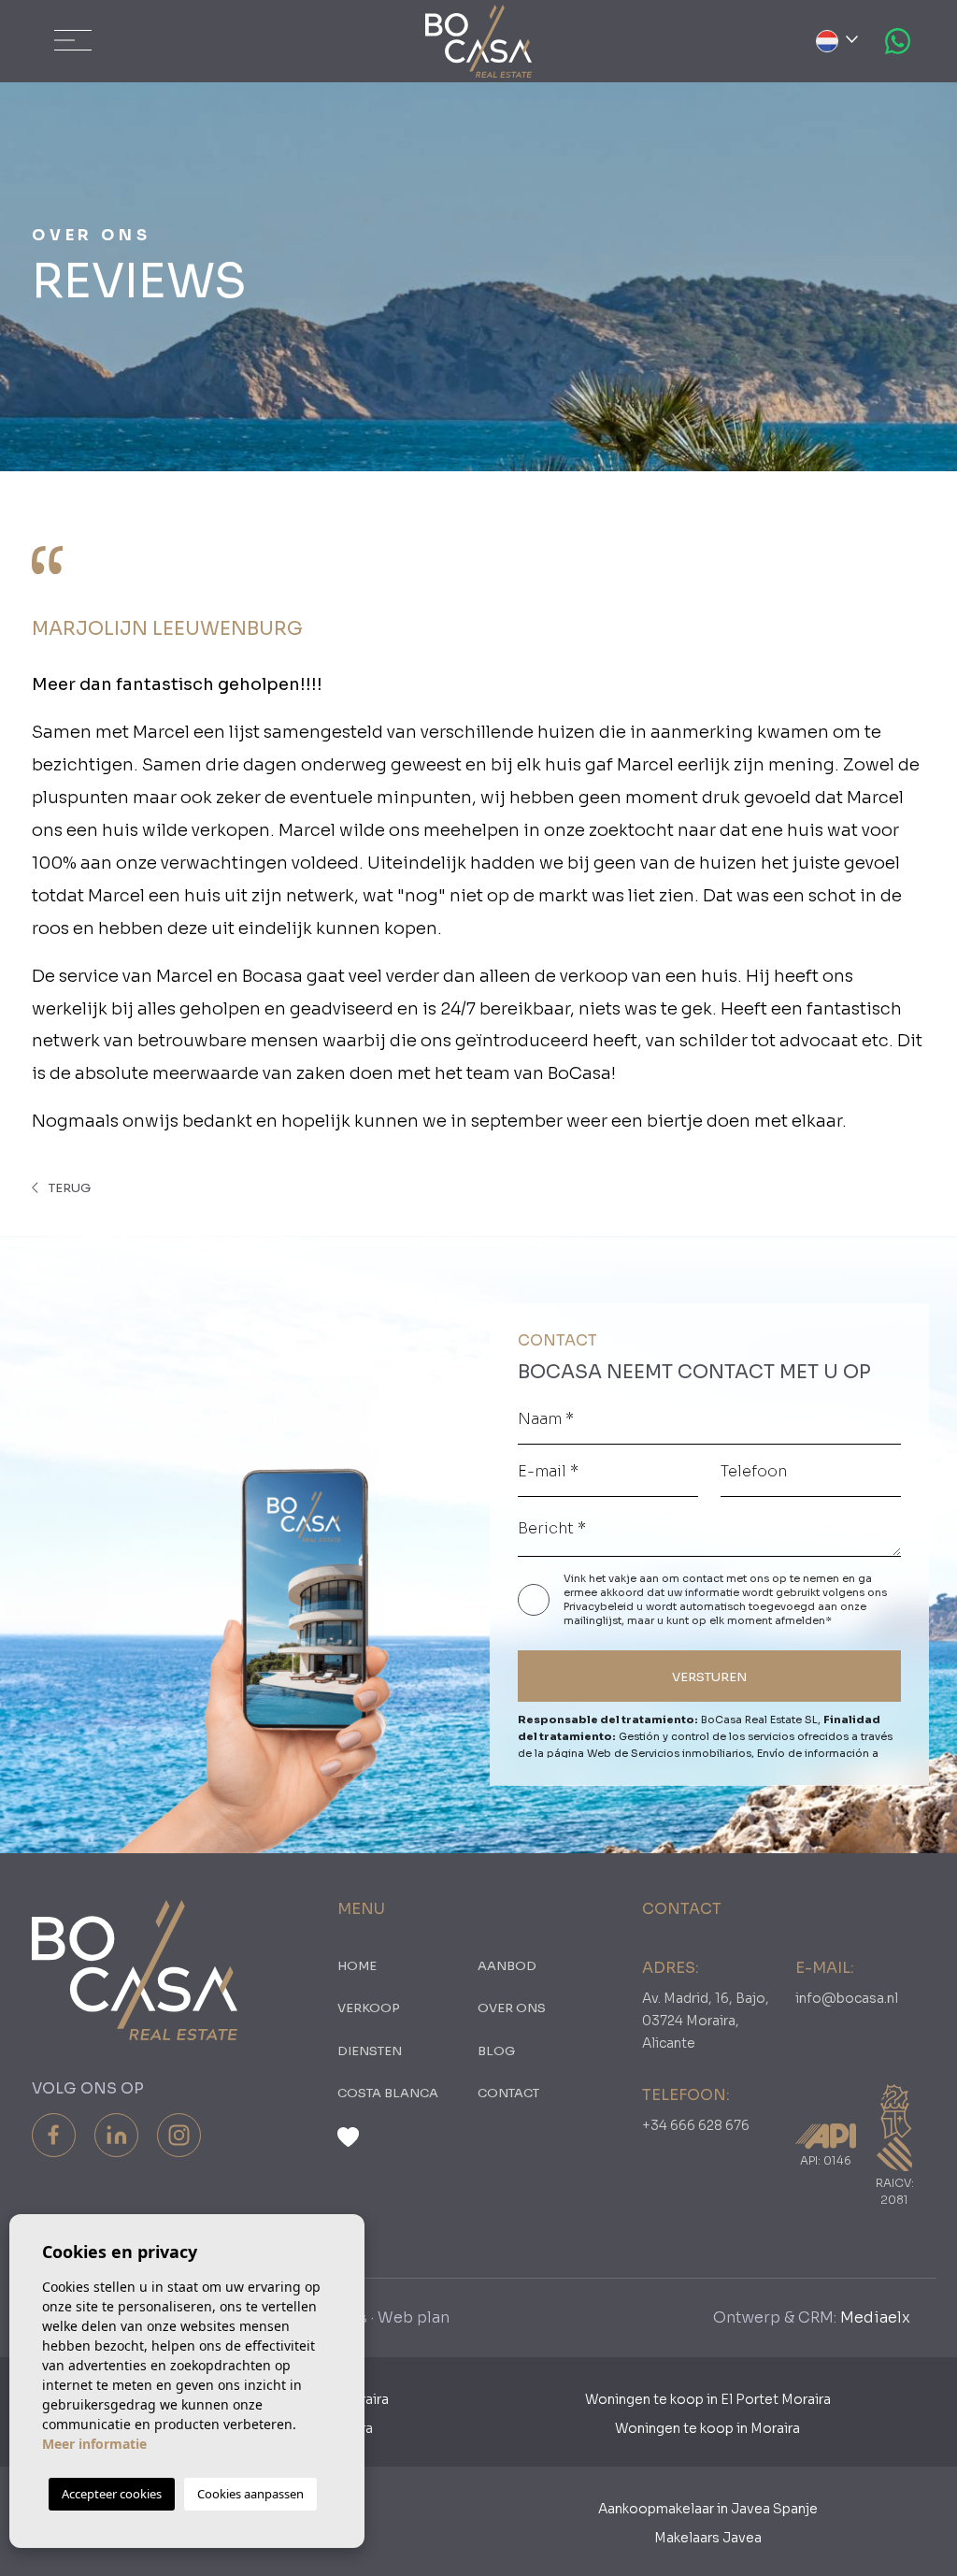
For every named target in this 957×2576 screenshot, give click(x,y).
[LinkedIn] (116, 2135)
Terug (68, 1188)
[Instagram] (179, 2135)
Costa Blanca (388, 2093)
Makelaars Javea (708, 2538)
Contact (508, 2093)
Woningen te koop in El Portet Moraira (708, 2399)
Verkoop (369, 2008)
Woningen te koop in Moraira (707, 2428)
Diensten (370, 2051)
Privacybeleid (600, 1606)
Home (357, 1966)
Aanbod (507, 1966)
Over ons (512, 2008)
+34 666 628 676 (696, 2125)
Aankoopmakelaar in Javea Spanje (708, 2509)
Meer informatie (94, 2444)
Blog (496, 2051)
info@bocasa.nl (847, 1998)
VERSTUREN (709, 1677)
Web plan (414, 2317)
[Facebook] (54, 2135)
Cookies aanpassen (250, 2494)
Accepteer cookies (112, 2494)
